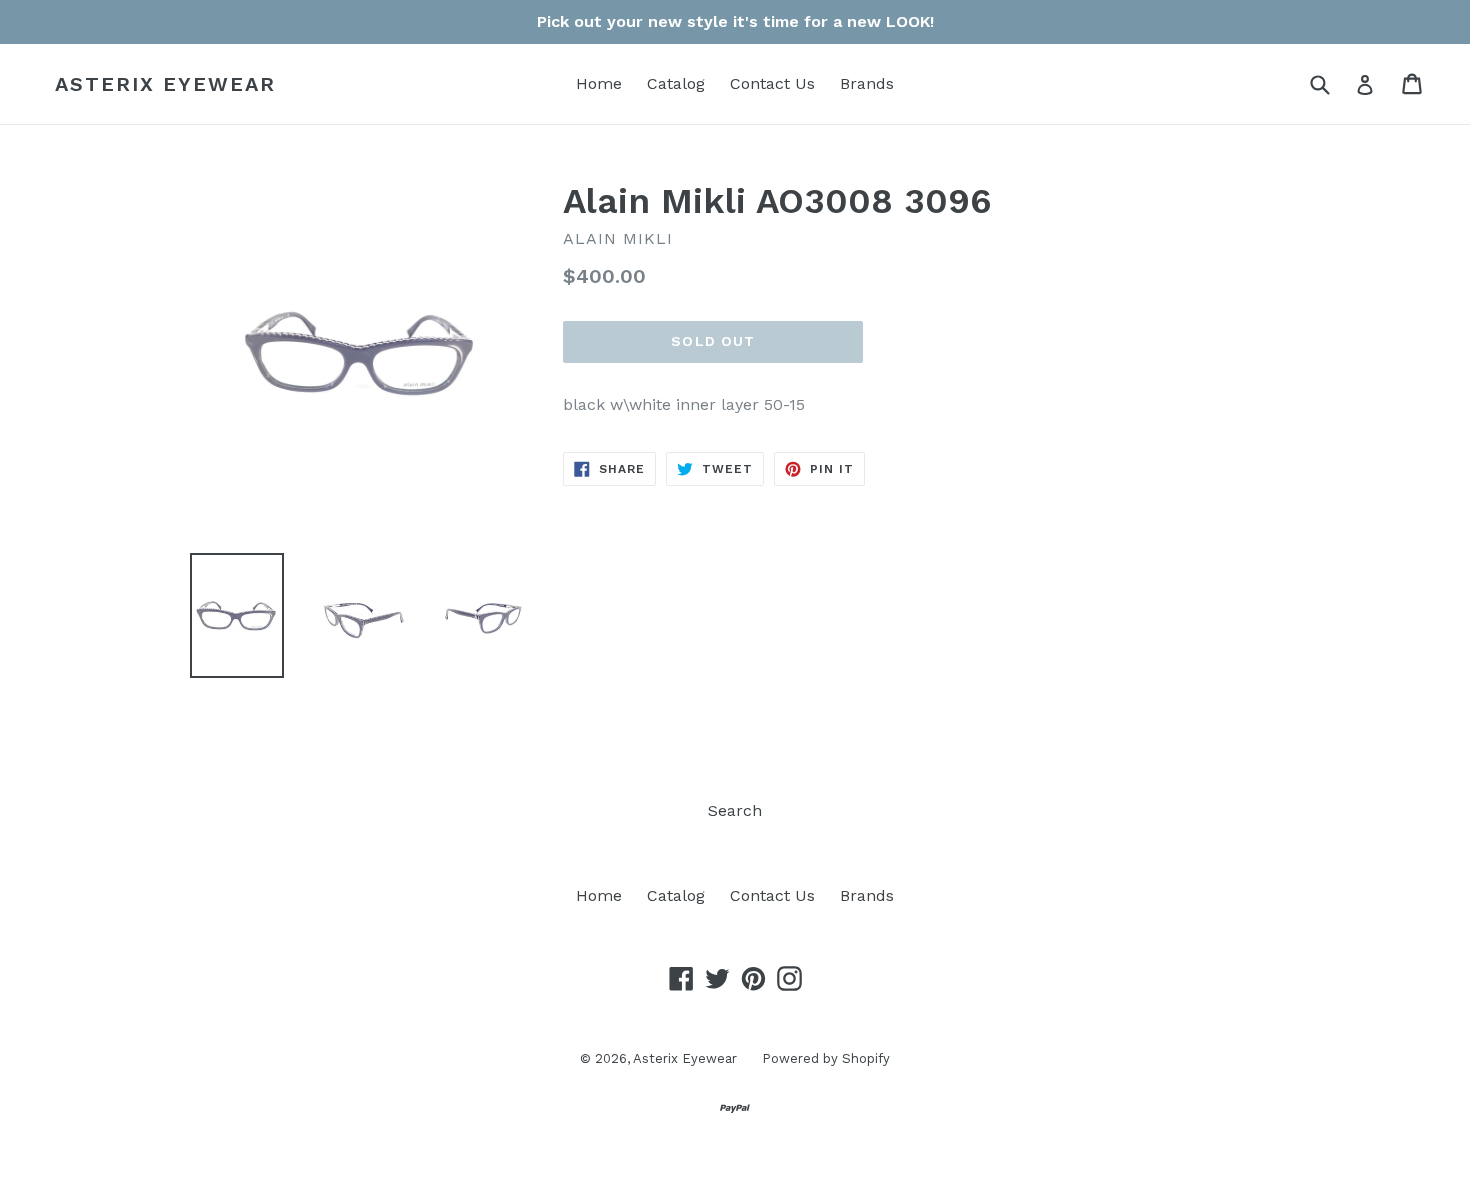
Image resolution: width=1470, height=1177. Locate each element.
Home (599, 83)
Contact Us (772, 83)
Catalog (676, 83)
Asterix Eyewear (165, 84)
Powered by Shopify (826, 1058)
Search (735, 810)
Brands (867, 83)
